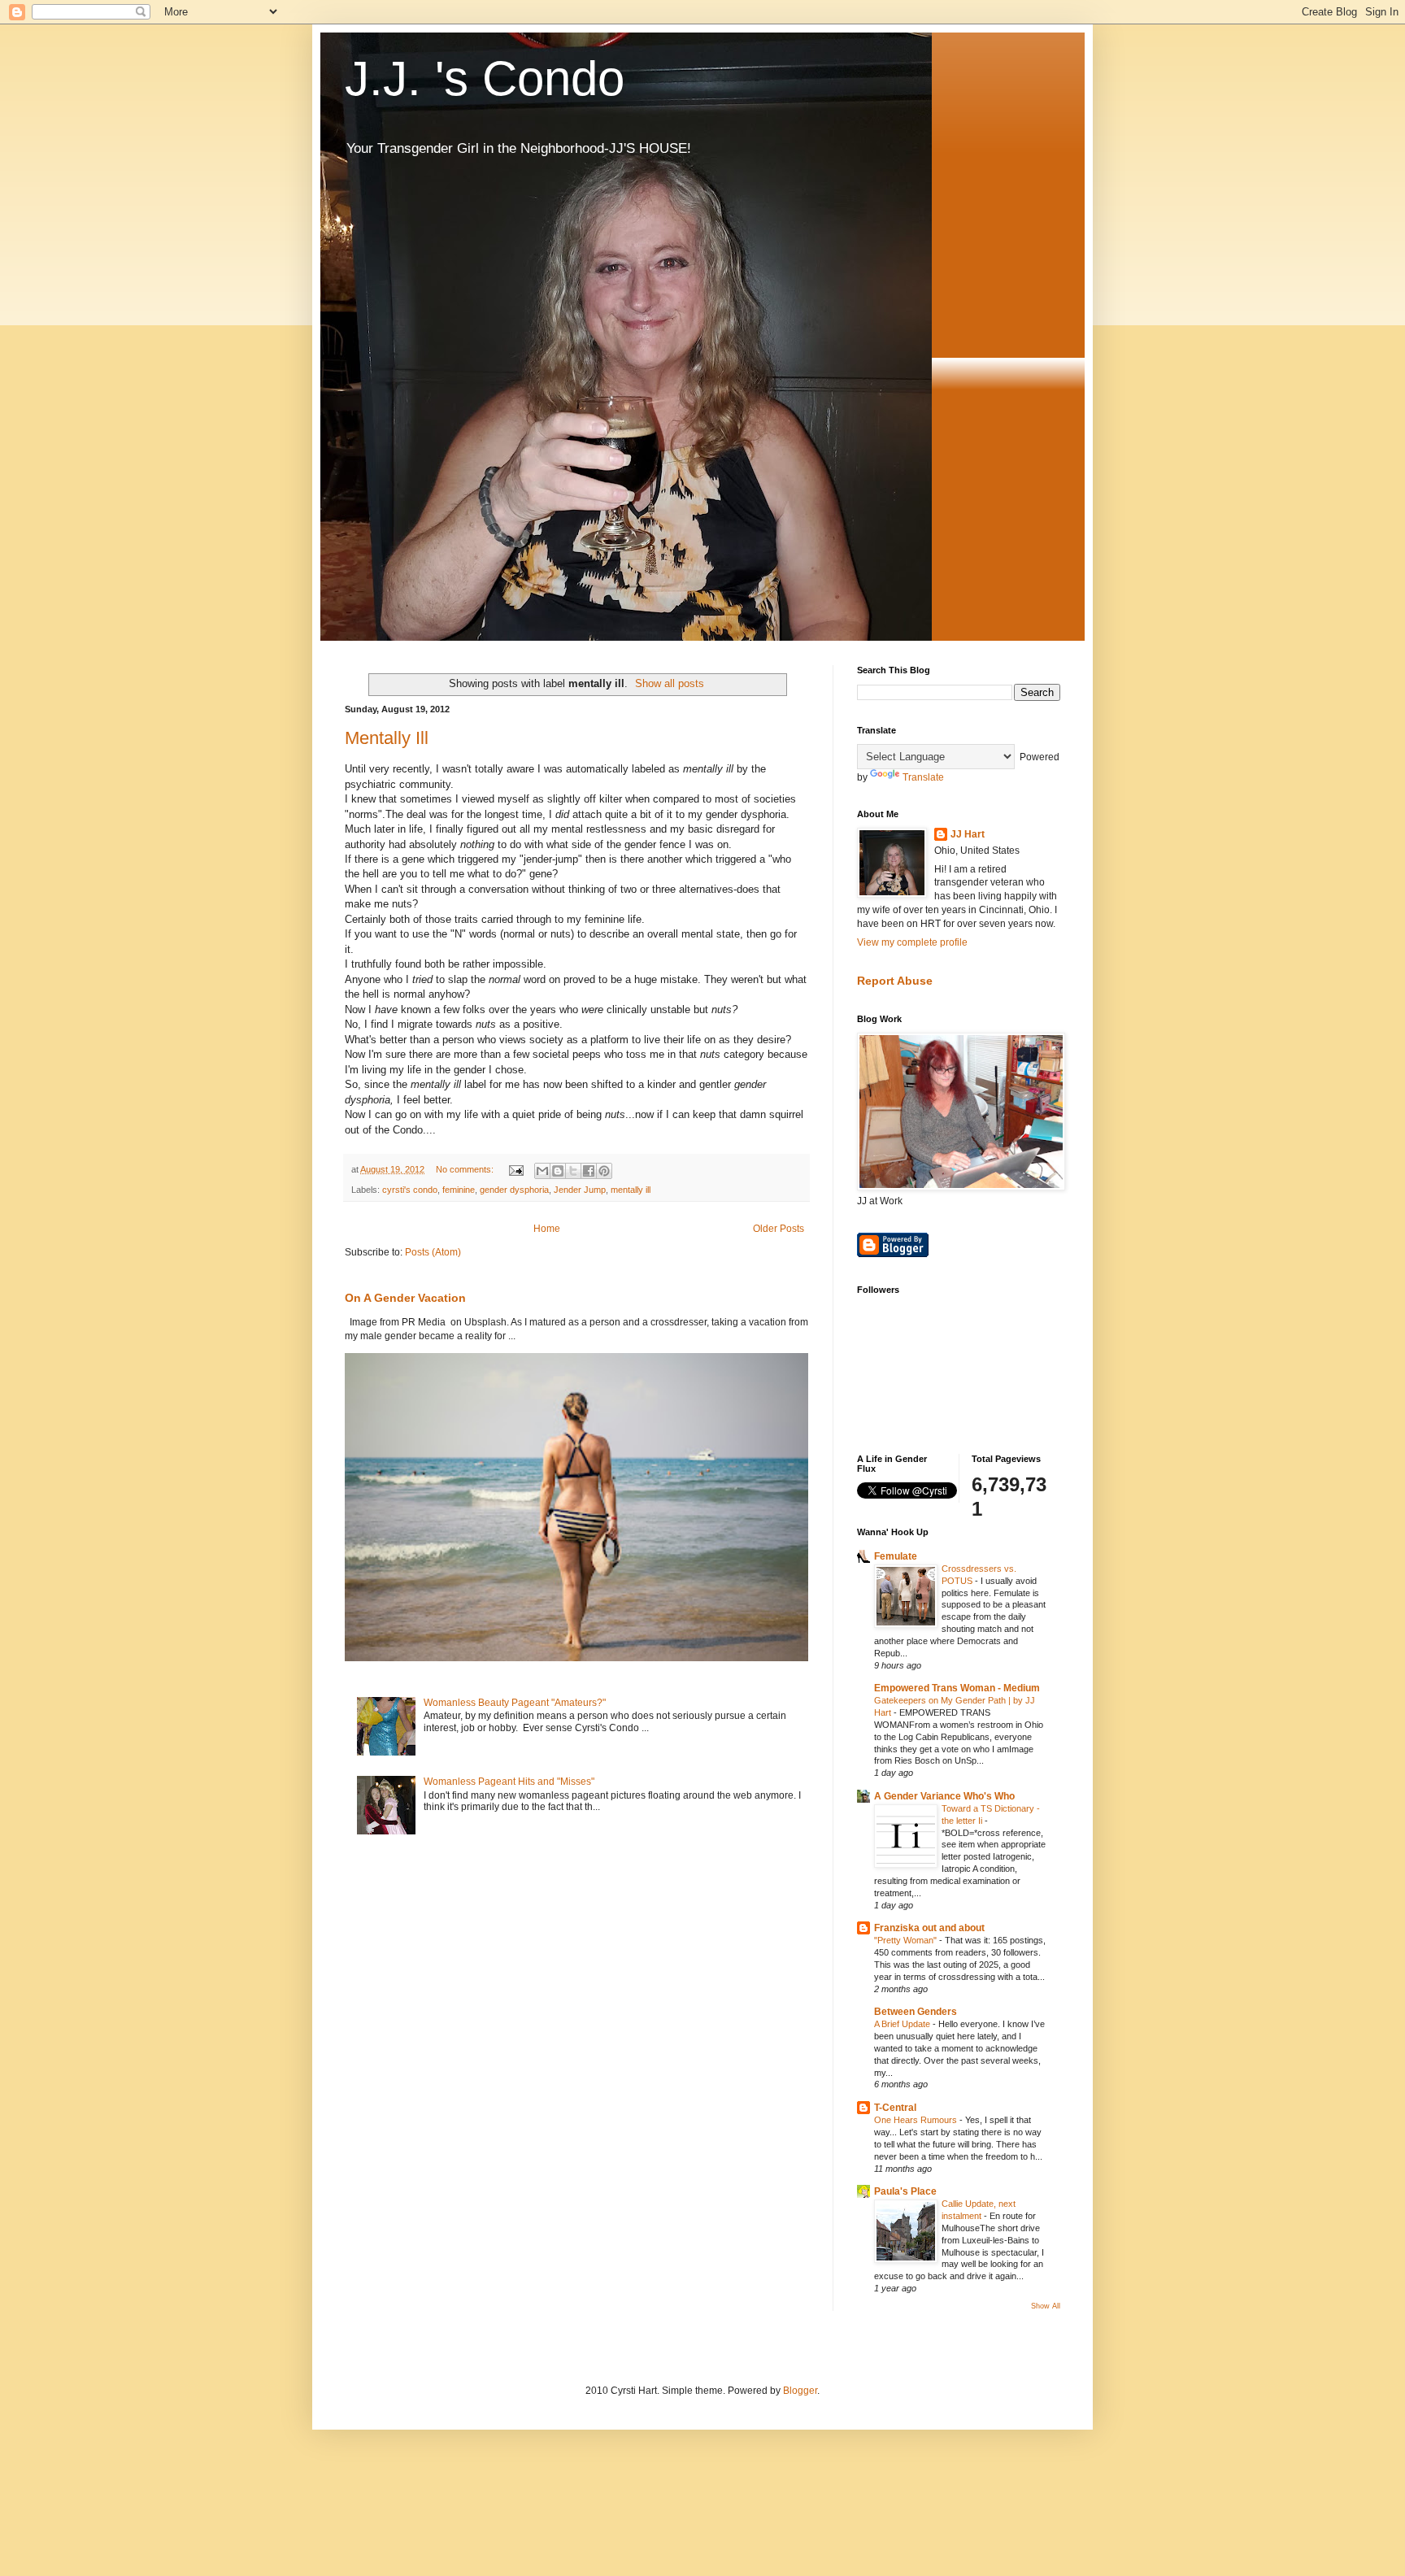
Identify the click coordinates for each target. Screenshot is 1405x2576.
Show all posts (670, 683)
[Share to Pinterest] (604, 1171)
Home (547, 1229)
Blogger (800, 2391)
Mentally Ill (387, 738)
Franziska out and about (929, 1928)
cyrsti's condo (410, 1190)
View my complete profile (912, 942)
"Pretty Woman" (907, 1940)
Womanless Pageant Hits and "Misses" (509, 1782)
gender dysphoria (514, 1190)
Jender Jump (580, 1190)
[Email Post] (515, 1169)
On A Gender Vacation (405, 1298)
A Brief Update (903, 2024)
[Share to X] (573, 1171)
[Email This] (542, 1171)
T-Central (895, 2108)
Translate (923, 777)
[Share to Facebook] (589, 1171)
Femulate (896, 1556)
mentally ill (631, 1190)
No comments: (466, 1169)
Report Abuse (895, 981)
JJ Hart (968, 834)
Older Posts (779, 1229)
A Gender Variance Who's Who (944, 1796)
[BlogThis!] (558, 1171)
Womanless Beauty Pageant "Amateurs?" (515, 1703)
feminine (459, 1190)
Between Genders (916, 2012)
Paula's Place (905, 2191)
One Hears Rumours (917, 2120)
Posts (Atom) (433, 1252)
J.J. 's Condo (485, 78)
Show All (1046, 2306)
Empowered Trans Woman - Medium (957, 1688)
